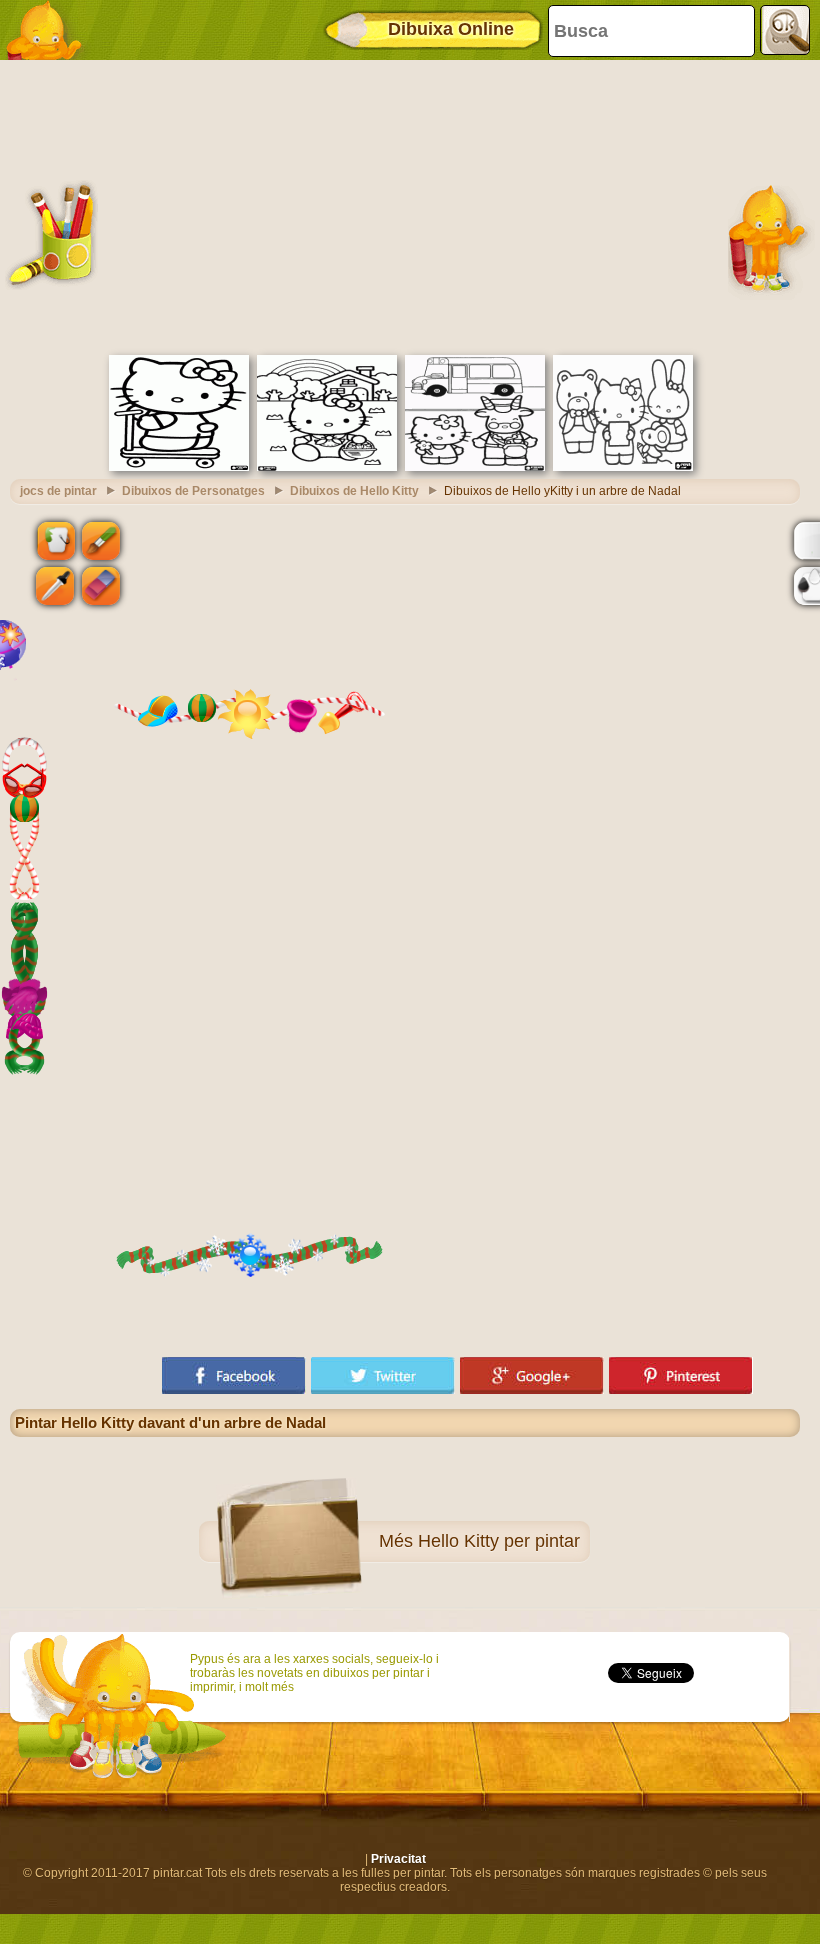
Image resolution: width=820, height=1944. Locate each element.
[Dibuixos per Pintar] (50, 30)
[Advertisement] (405, 205)
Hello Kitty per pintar (499, 1541)
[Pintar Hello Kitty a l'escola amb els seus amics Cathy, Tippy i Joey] (623, 467)
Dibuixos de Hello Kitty (354, 491)
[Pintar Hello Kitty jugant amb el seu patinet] (179, 467)
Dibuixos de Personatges (193, 491)
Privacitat (398, 1859)
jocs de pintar (58, 491)
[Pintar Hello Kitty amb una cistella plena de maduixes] (327, 467)
